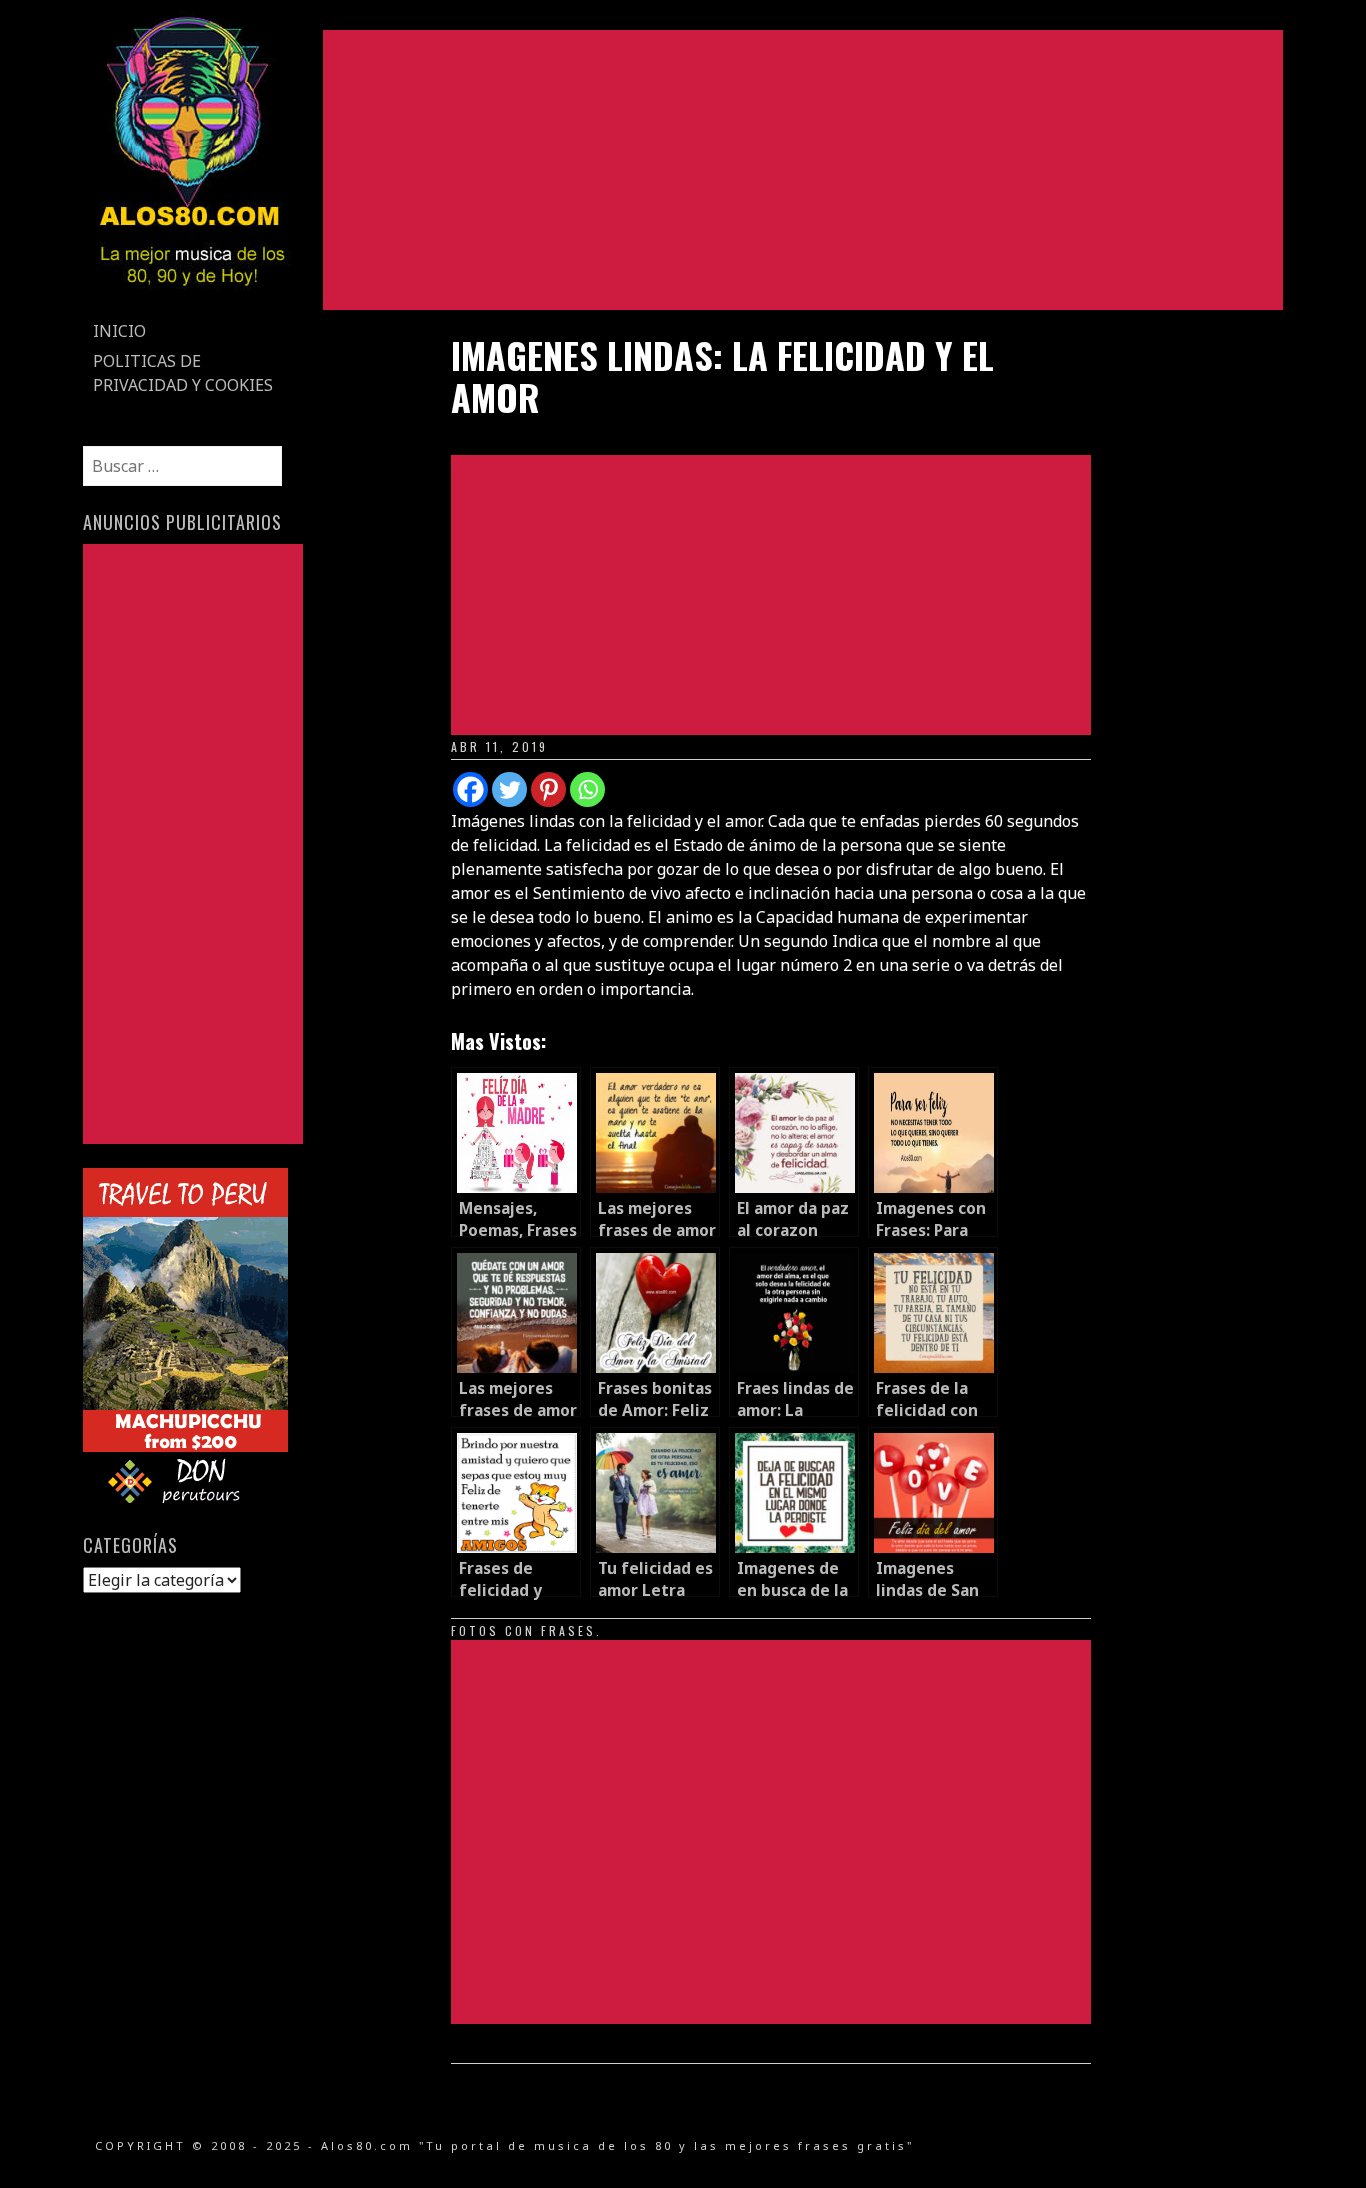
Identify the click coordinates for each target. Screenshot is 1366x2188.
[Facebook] (470, 789)
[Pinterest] (548, 789)
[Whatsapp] (587, 789)
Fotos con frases (523, 1630)
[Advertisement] (803, 170)
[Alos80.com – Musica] (191, 304)
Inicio (119, 331)
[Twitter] (509, 789)
